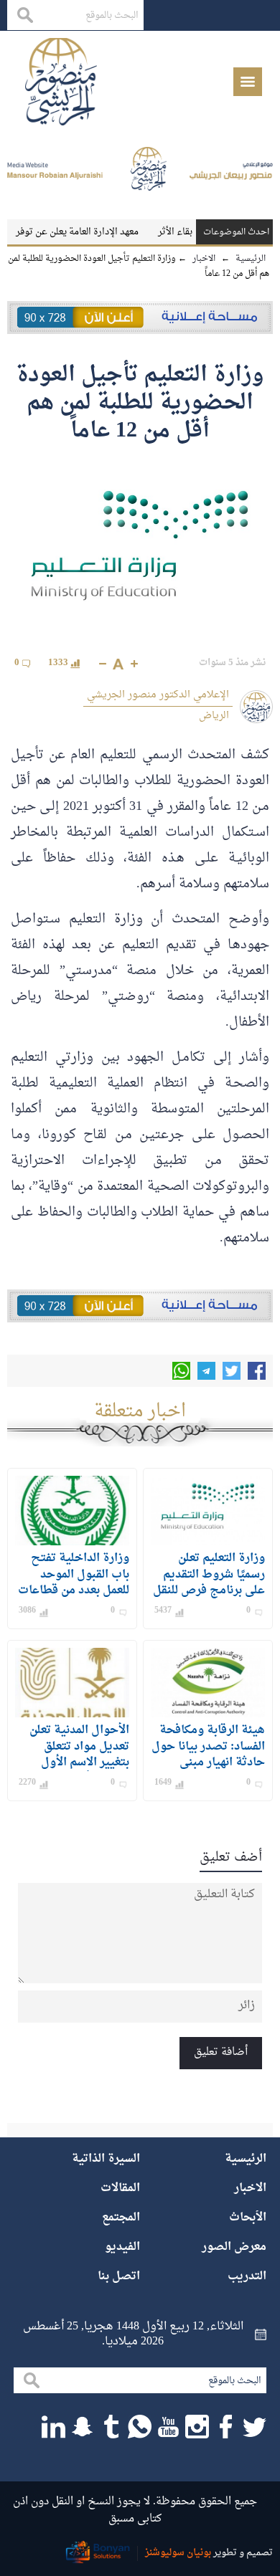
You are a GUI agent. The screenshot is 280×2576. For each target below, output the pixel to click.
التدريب (247, 2276)
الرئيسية (246, 2159)
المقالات (120, 2188)
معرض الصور (234, 2247)
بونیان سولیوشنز (178, 2553)
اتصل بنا (119, 2276)
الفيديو (122, 2247)
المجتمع (121, 2218)
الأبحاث (248, 2218)
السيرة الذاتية (106, 2159)
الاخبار (250, 2188)
